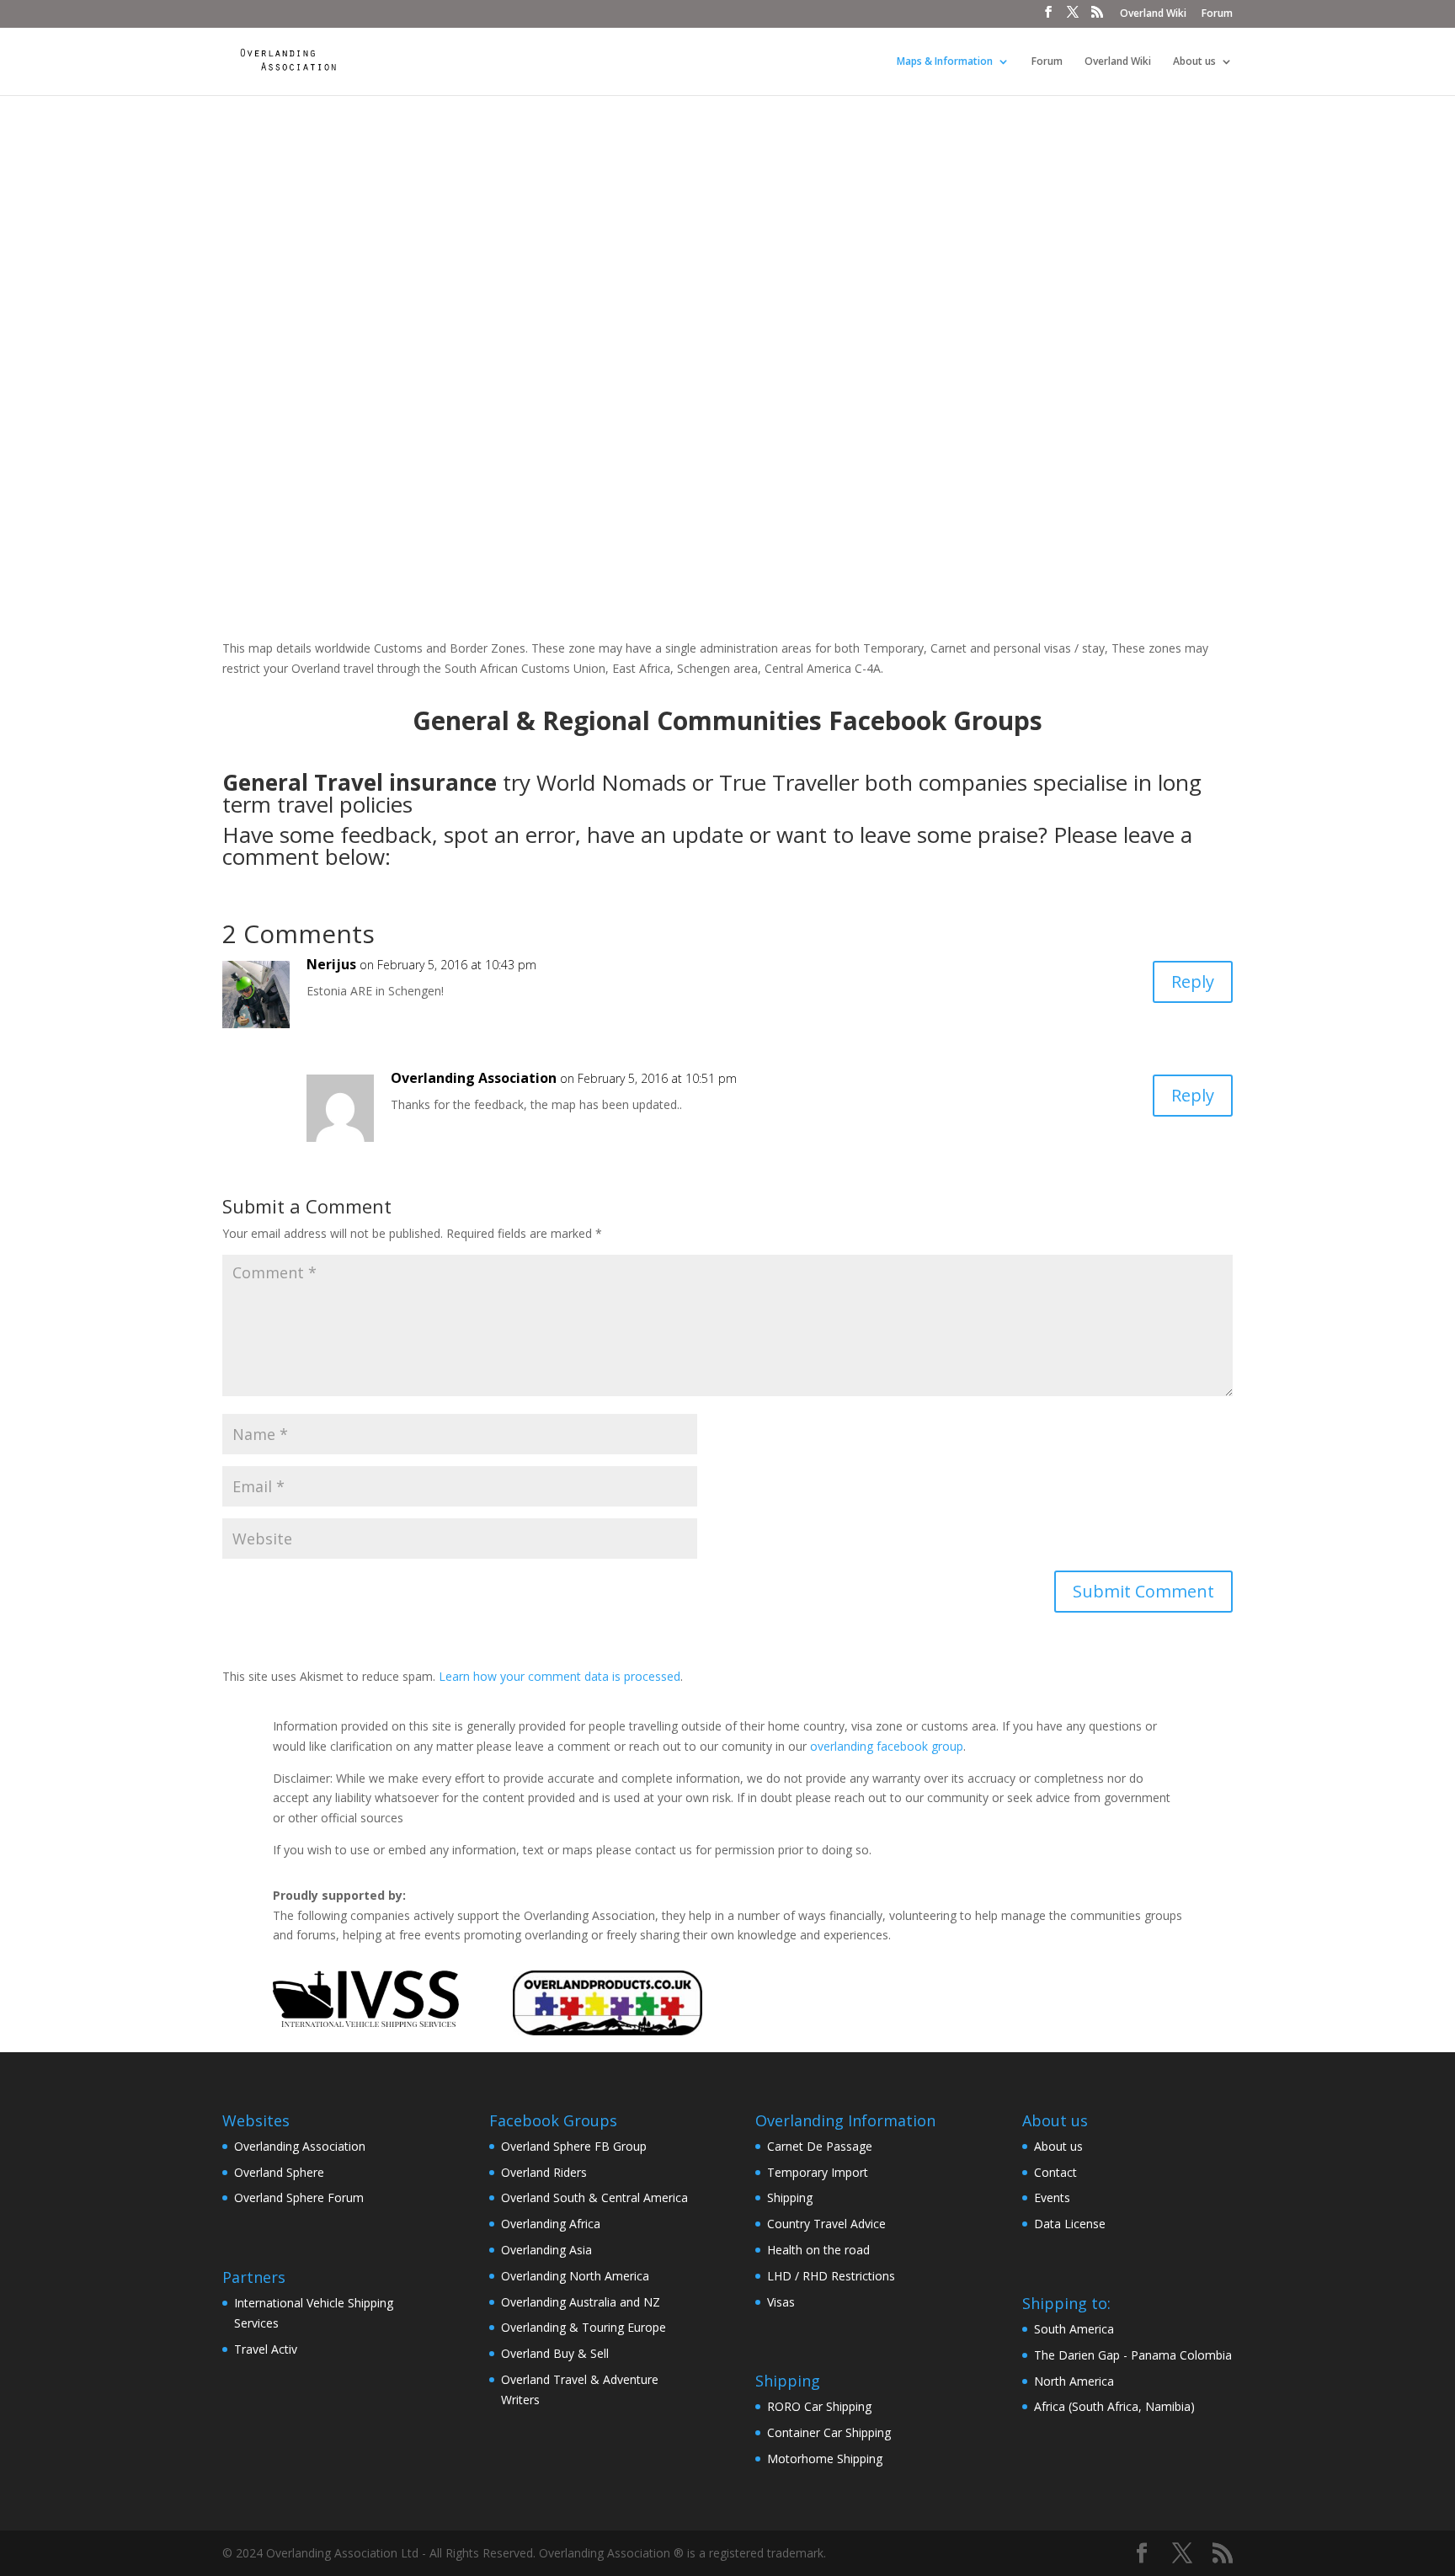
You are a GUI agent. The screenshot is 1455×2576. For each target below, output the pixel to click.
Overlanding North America (575, 2276)
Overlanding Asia (546, 2250)
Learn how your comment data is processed (560, 1676)
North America (1074, 2381)
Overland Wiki (1153, 14)
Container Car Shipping (829, 2432)
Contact (1055, 2172)
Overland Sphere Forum (299, 2197)
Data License (1070, 2224)
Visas (781, 2302)
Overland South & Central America (594, 2197)
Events (1052, 2197)
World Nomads (611, 782)
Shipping (790, 2197)
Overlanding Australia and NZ (581, 2302)
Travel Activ (266, 2349)
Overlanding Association (300, 2146)
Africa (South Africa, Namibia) (1114, 2406)
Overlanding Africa (551, 2224)
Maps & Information (945, 62)
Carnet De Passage (820, 2146)
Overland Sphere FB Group (574, 2146)
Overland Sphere (279, 2172)
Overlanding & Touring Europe (584, 2327)
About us (1194, 62)
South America (1074, 2329)
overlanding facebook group (887, 1746)
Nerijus (331, 964)
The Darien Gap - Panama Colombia (1133, 2355)
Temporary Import (818, 2172)
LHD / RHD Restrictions (831, 2276)
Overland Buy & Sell (555, 2353)
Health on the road (818, 2250)
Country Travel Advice (826, 2224)
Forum (1217, 14)
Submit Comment (1143, 1591)
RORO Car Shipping (819, 2406)
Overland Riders (544, 2172)
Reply (1193, 981)
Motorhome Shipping (825, 2459)
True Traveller (789, 782)
